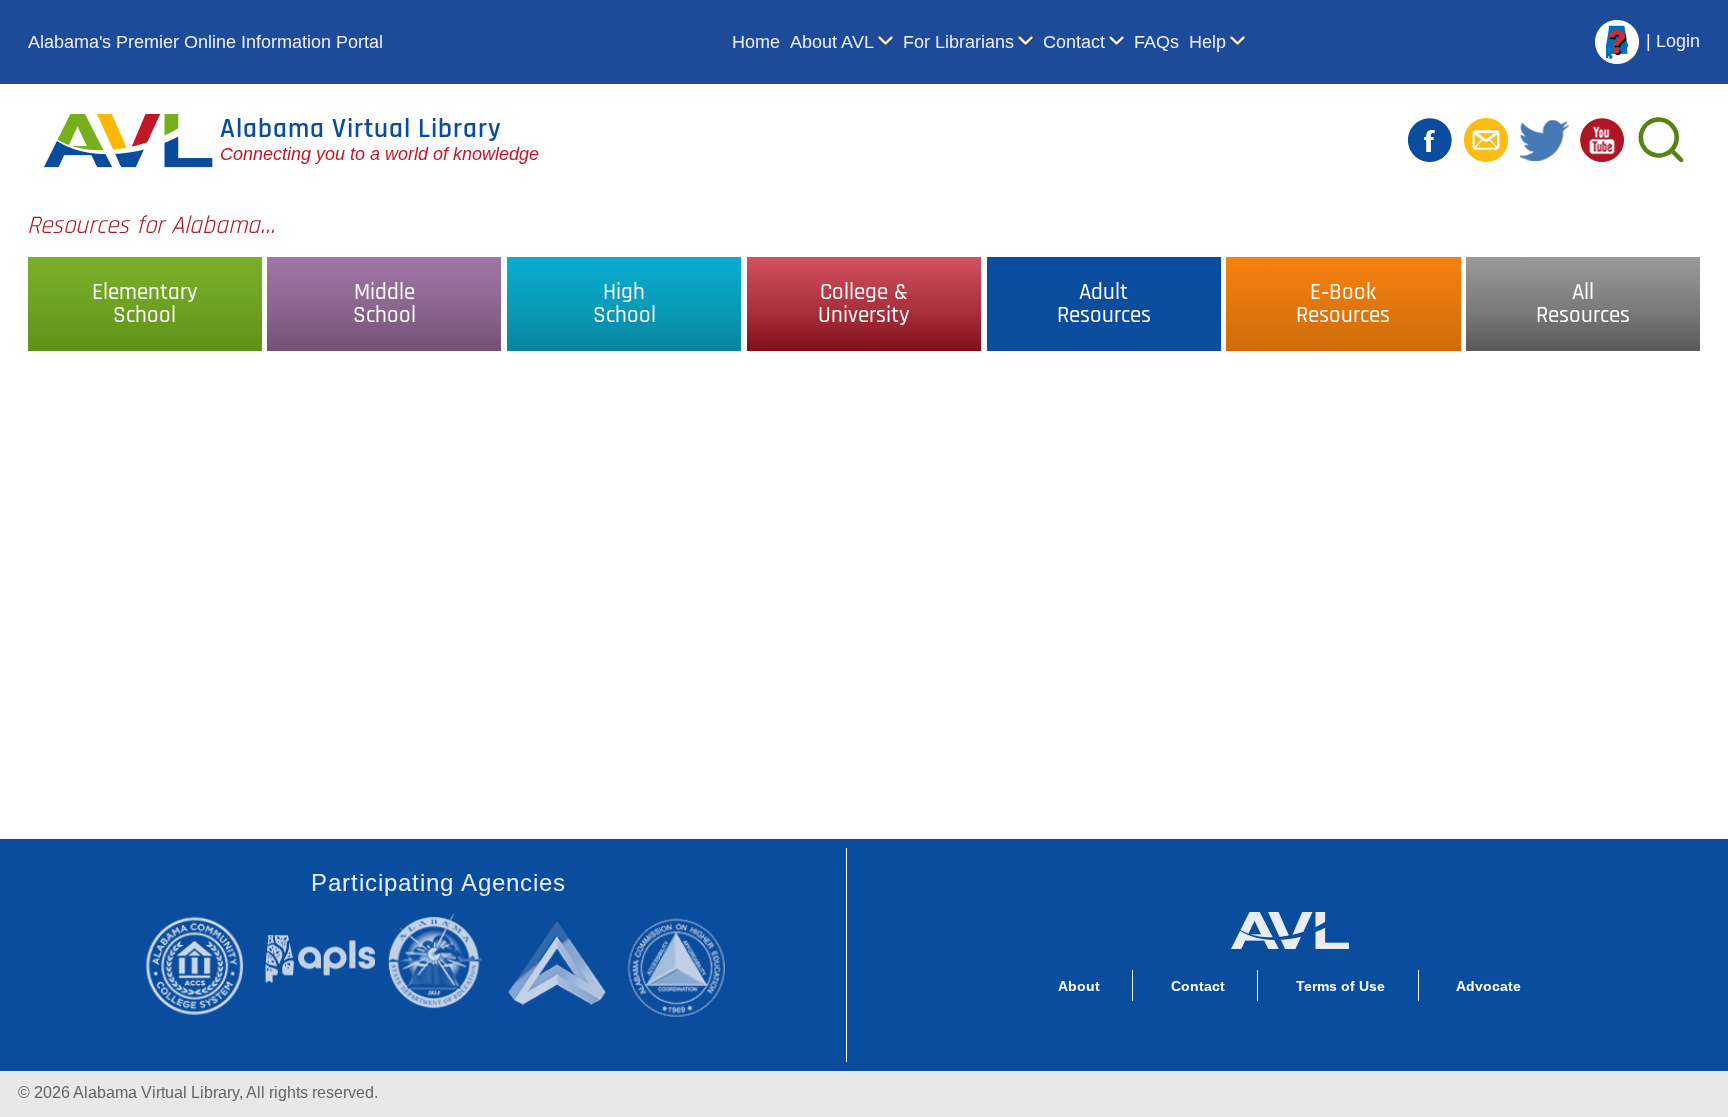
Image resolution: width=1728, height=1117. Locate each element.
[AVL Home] (1289, 926)
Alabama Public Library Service (320, 958)
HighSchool (624, 304)
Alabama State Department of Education (440, 961)
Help (1207, 42)
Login (1678, 41)
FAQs (1156, 42)
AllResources (1583, 304)
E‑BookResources (1343, 304)
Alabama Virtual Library (361, 129)
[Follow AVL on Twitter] (1544, 139)
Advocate (1488, 986)
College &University (864, 304)
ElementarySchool (145, 304)
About (1079, 986)
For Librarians (958, 42)
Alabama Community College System (204, 965)
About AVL (832, 42)
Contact (1074, 42)
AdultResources (1104, 304)
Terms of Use (1340, 986)
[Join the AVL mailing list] (1486, 139)
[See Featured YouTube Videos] (1602, 139)
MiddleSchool (384, 304)
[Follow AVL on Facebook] (1430, 139)
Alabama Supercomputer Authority (560, 962)
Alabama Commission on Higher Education (684, 965)
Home (756, 42)
